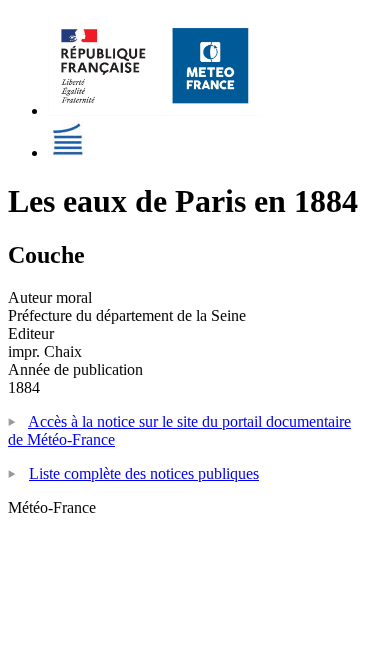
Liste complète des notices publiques (144, 473)
